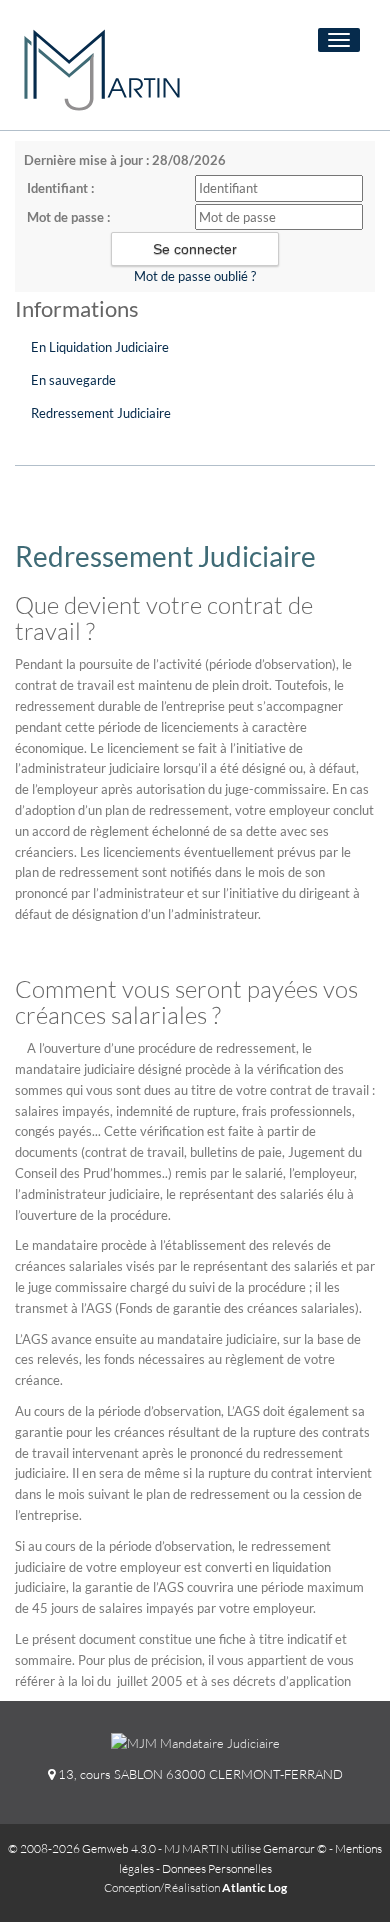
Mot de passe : (68, 217)
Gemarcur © (295, 1848)
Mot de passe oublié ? (195, 276)
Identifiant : (60, 188)
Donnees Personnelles (217, 1868)
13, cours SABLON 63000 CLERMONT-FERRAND (199, 1774)
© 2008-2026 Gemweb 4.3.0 (82, 1848)
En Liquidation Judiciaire (100, 347)
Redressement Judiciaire (101, 413)
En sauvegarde (73, 380)
